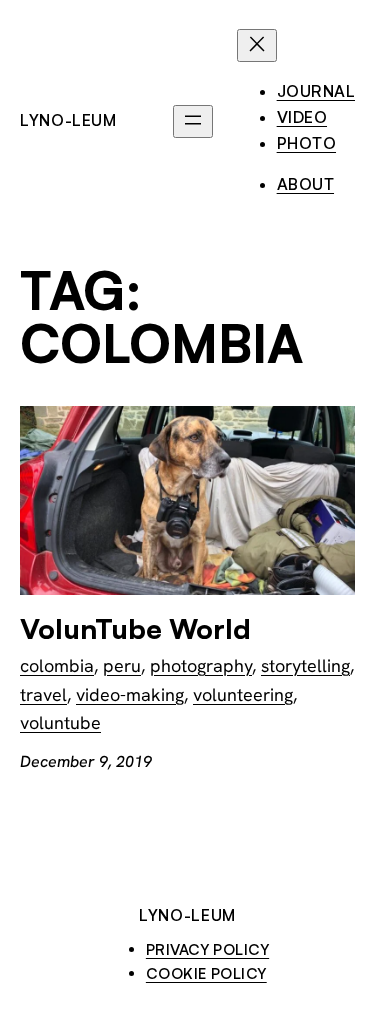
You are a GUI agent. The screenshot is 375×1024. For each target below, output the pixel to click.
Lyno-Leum (68, 120)
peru (122, 665)
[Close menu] (257, 45)
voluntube (60, 722)
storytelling (305, 665)
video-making (130, 694)
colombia (57, 665)
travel (43, 694)
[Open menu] (193, 121)
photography (201, 665)
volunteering (243, 694)
